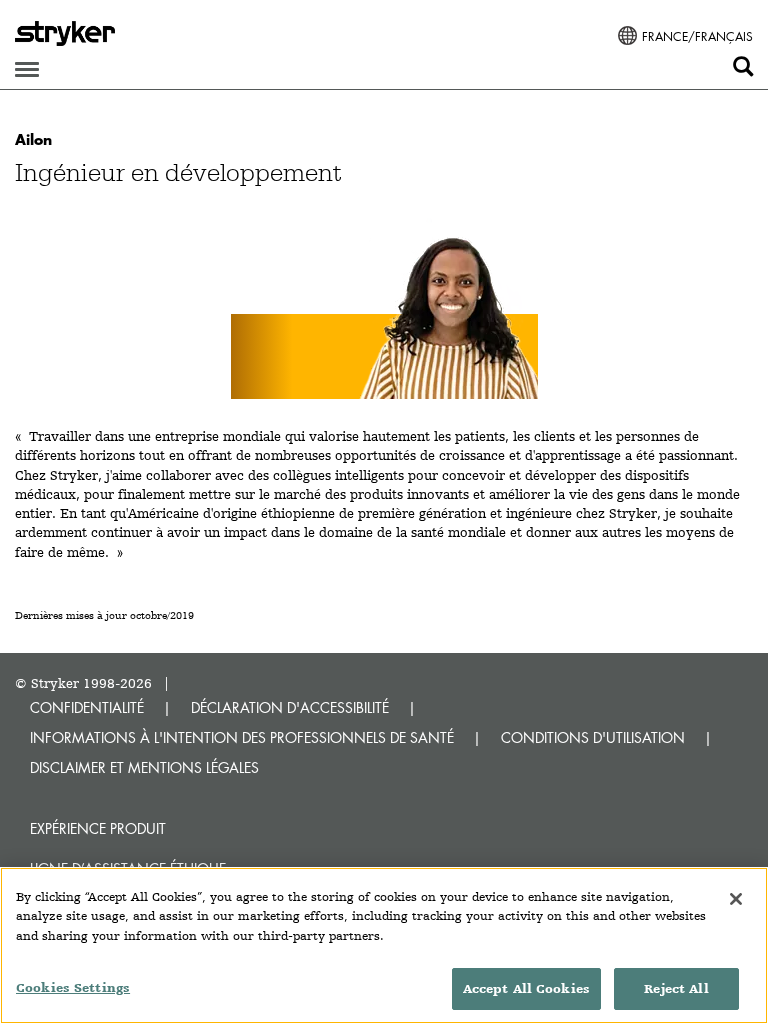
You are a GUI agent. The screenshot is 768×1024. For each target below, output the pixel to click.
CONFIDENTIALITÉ (87, 707)
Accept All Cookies (526, 988)
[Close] (736, 899)
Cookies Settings (73, 987)
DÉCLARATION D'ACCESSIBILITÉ (290, 707)
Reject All (676, 988)
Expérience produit (98, 828)
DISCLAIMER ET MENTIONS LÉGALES (144, 767)
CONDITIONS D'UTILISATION (593, 737)
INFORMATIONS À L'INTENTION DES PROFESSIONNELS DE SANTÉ (242, 737)
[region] (384, 945)
